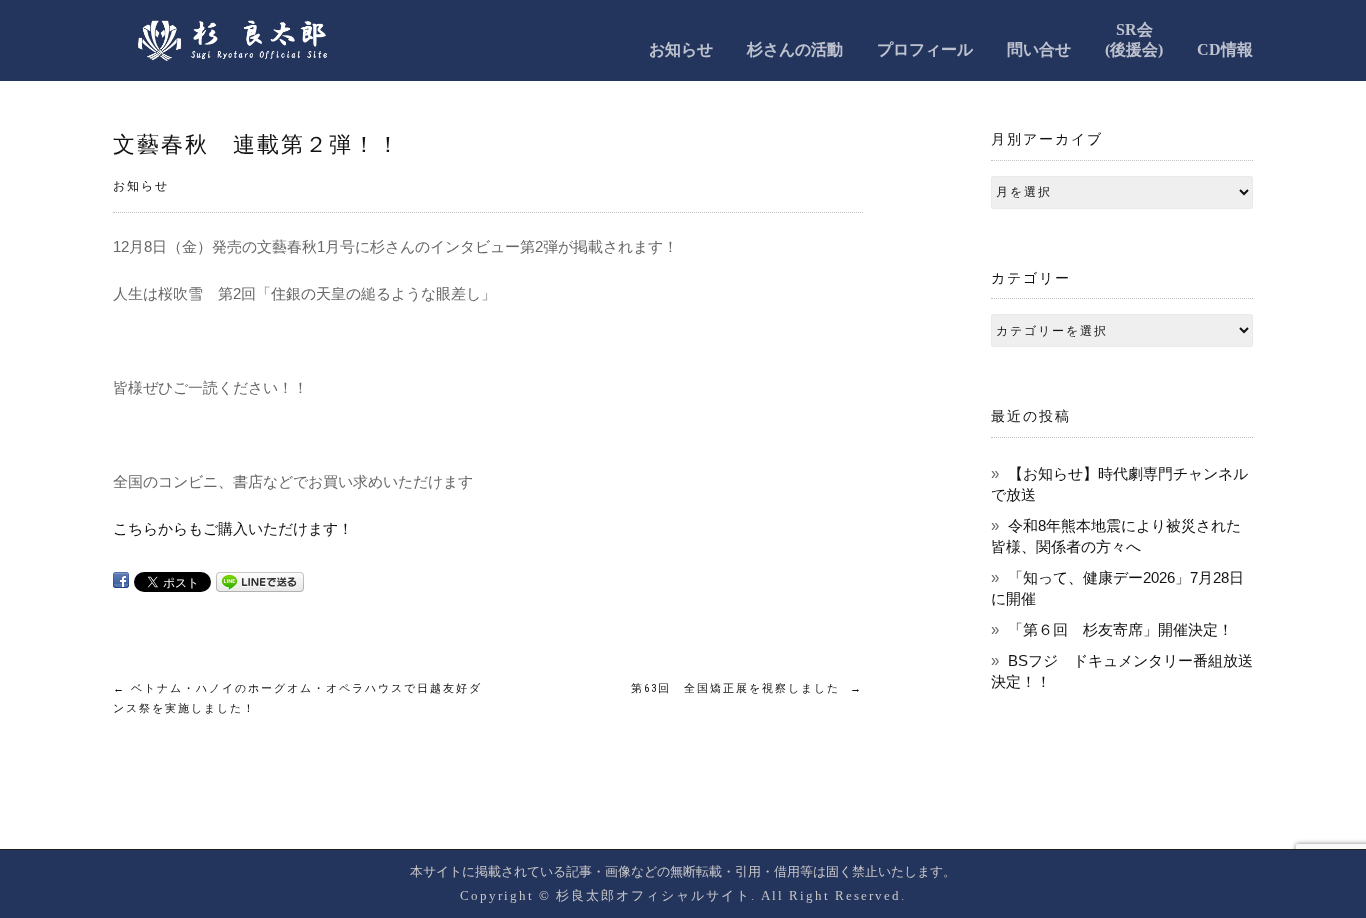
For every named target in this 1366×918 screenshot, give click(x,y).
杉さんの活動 (795, 49)
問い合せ (1039, 49)
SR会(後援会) (1134, 39)
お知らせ (681, 49)
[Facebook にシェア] (121, 580)
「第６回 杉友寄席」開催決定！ (1120, 629)
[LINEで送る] (260, 580)
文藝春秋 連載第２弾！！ (257, 144)
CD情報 (1225, 49)
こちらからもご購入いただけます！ (233, 528)
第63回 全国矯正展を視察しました (747, 688)
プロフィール (925, 49)
